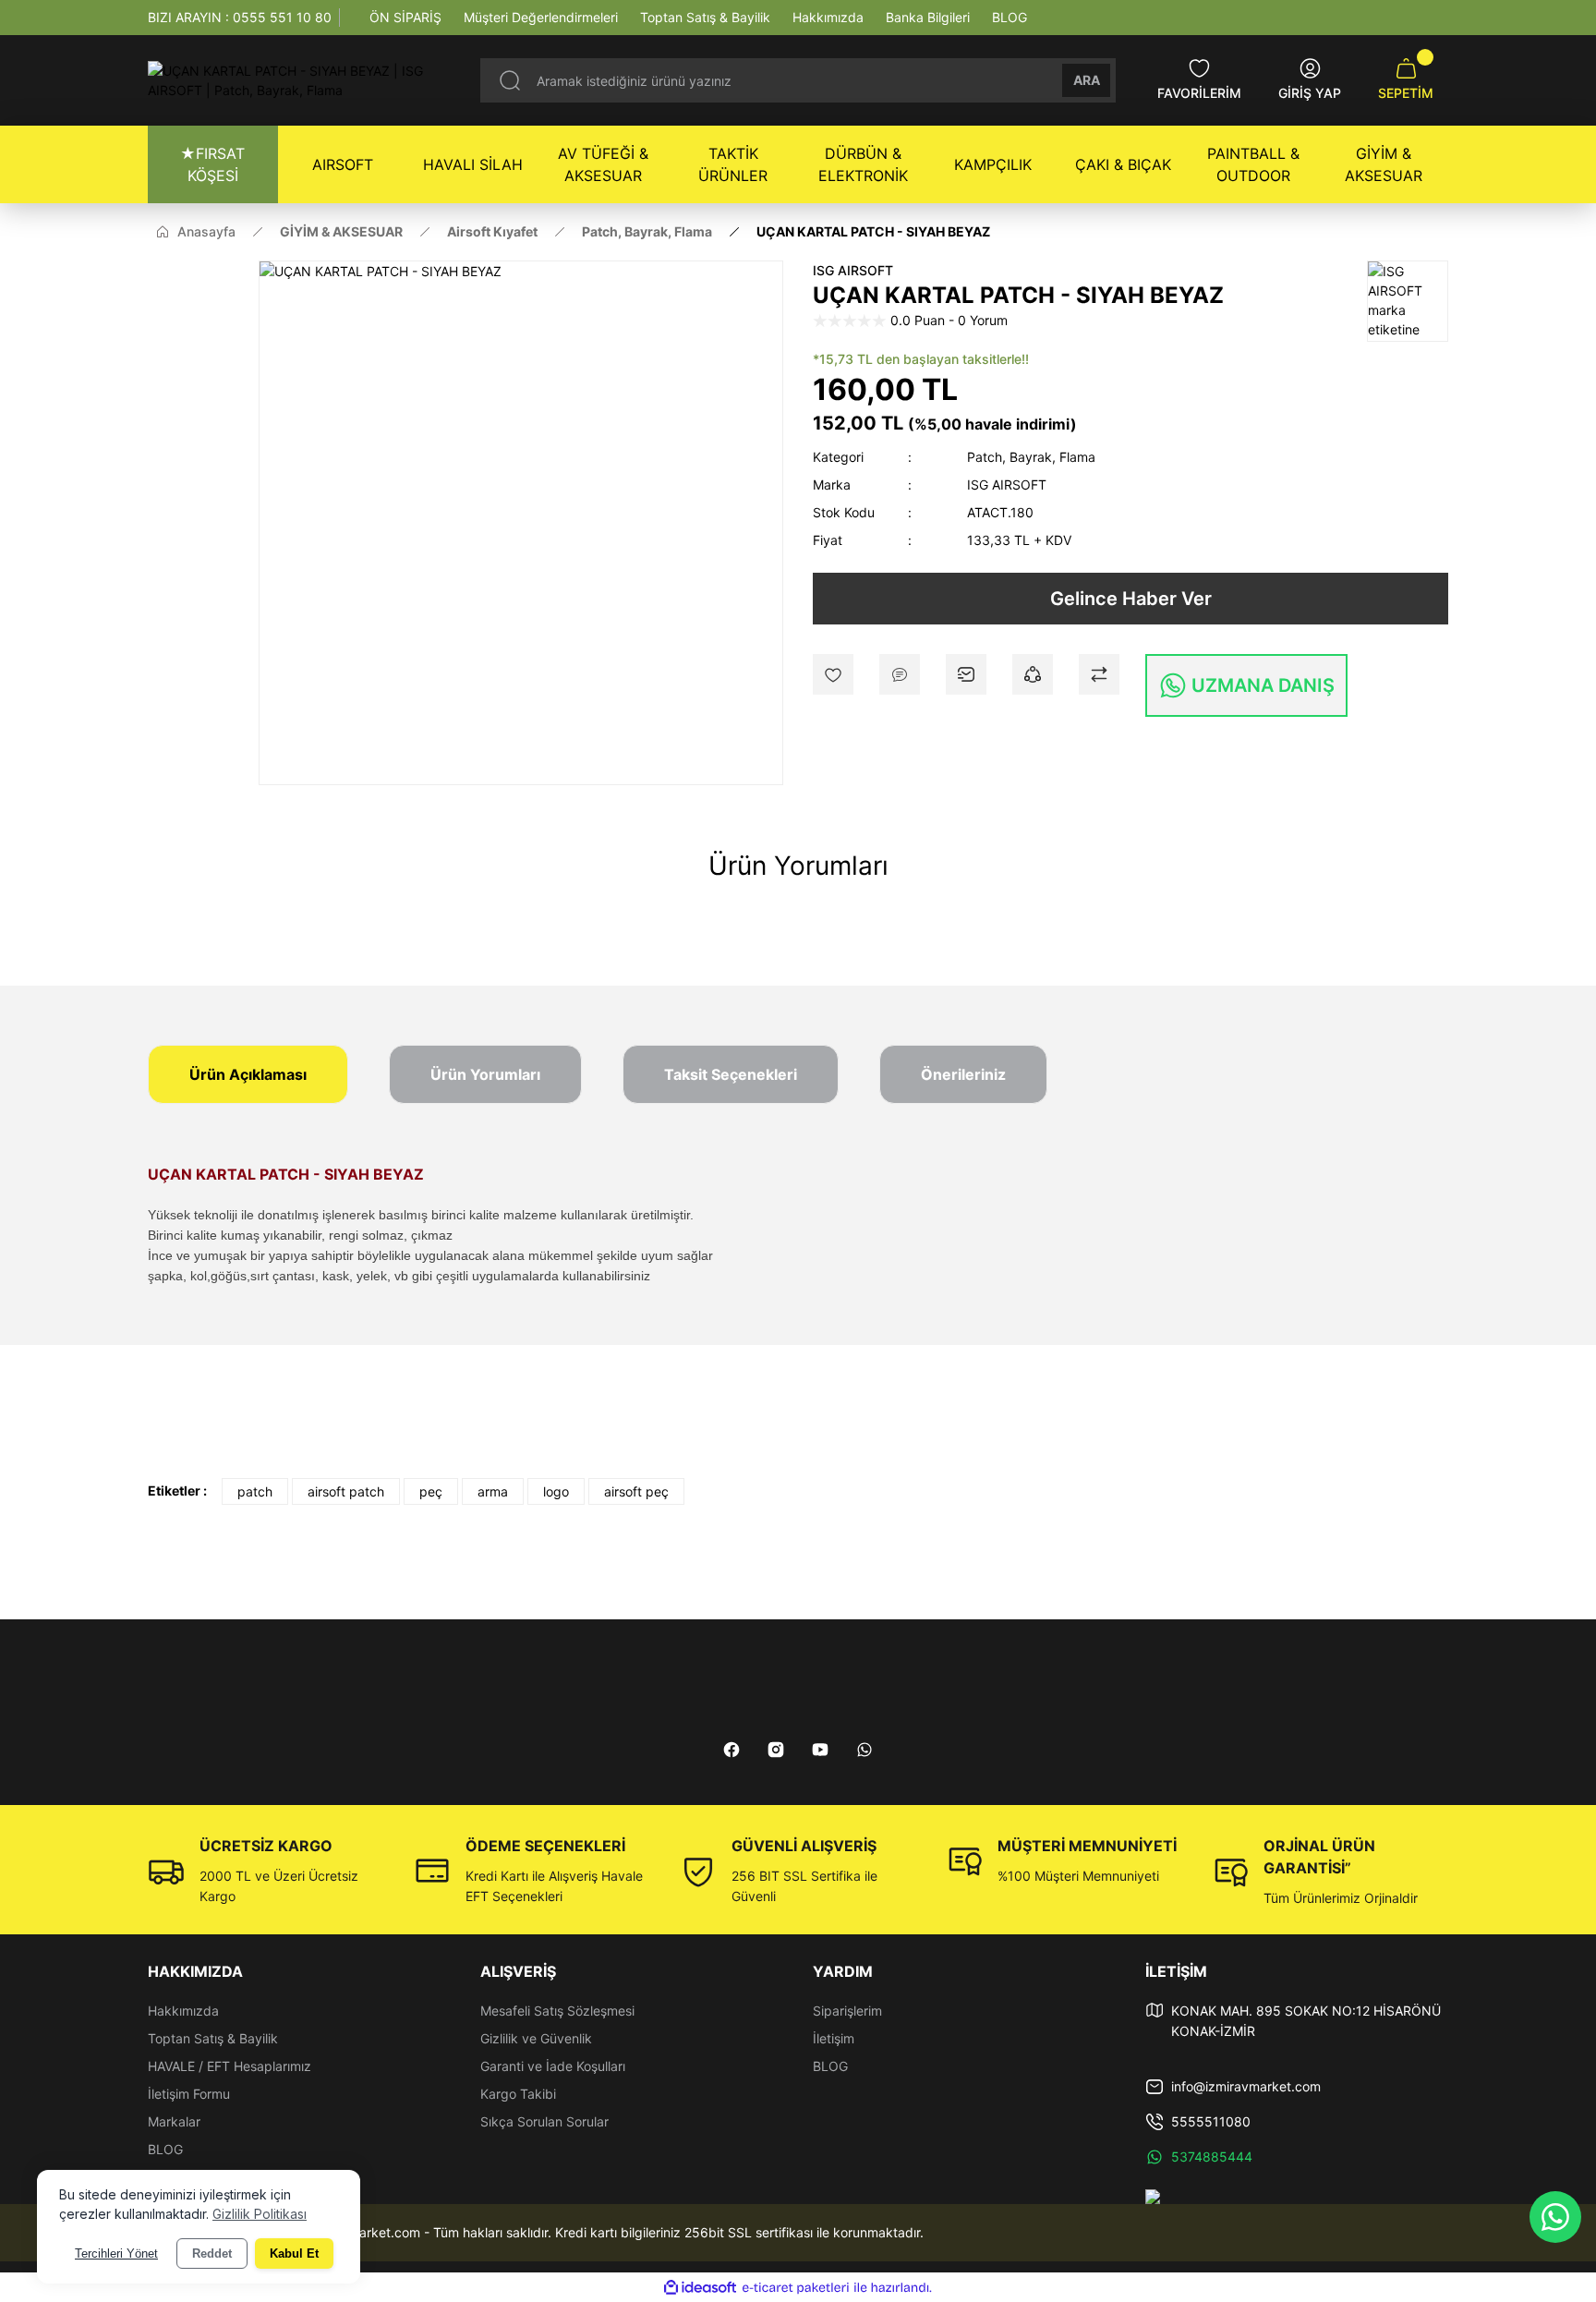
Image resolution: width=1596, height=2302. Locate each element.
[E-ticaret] (796, 2288)
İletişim (834, 2038)
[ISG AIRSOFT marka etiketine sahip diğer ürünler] (1408, 301)
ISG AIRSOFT (853, 270)
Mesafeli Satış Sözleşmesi (557, 2011)
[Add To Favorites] (833, 674)
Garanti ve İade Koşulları (553, 2066)
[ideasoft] (700, 2288)
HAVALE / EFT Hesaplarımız (230, 2066)
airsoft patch (346, 1491)
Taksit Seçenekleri (731, 1074)
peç (431, 1491)
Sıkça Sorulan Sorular (544, 2121)
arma (493, 1491)
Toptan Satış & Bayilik (213, 2038)
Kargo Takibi (518, 2094)
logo (556, 1491)
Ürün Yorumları (485, 1074)
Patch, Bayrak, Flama (1031, 457)
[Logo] (299, 80)
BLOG (165, 2149)
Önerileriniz (963, 1074)
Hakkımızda (183, 2011)
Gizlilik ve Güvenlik (536, 2038)
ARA (1087, 80)
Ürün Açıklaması (248, 1074)
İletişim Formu (189, 2094)
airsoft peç (636, 1491)
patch (255, 1491)
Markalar (174, 2121)
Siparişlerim (847, 2011)
